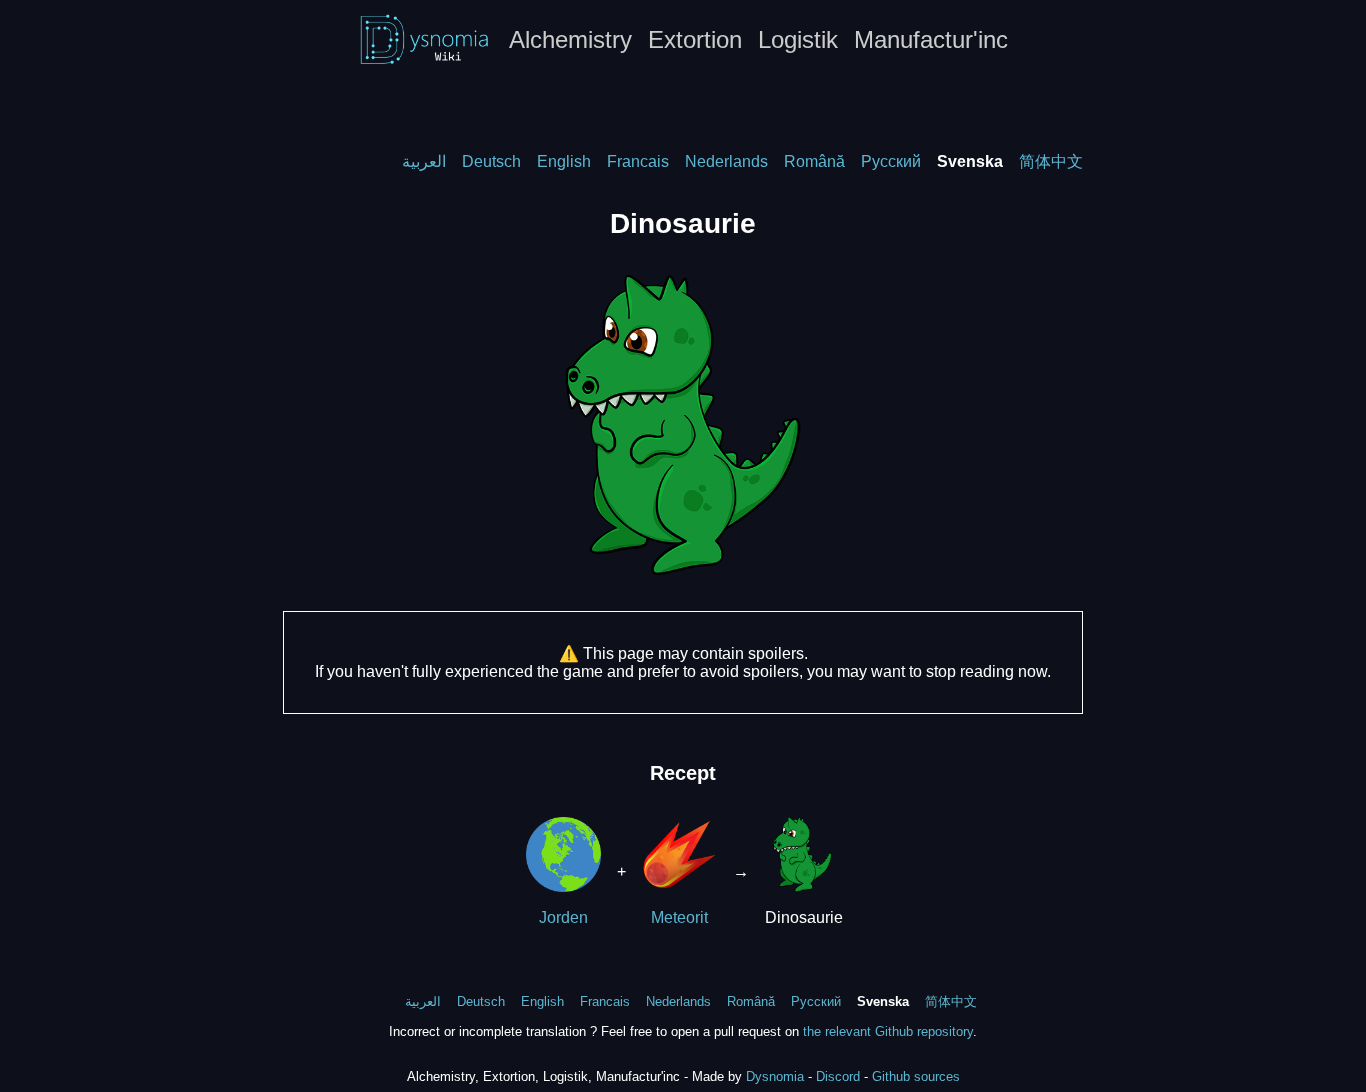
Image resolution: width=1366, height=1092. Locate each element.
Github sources (916, 1076)
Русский (891, 161)
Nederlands (726, 161)
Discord (838, 1076)
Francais (638, 161)
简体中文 (1051, 161)
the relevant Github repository (888, 1031)
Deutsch (491, 161)
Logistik (798, 39)
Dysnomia (775, 1076)
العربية (424, 161)
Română (814, 161)
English (564, 161)
